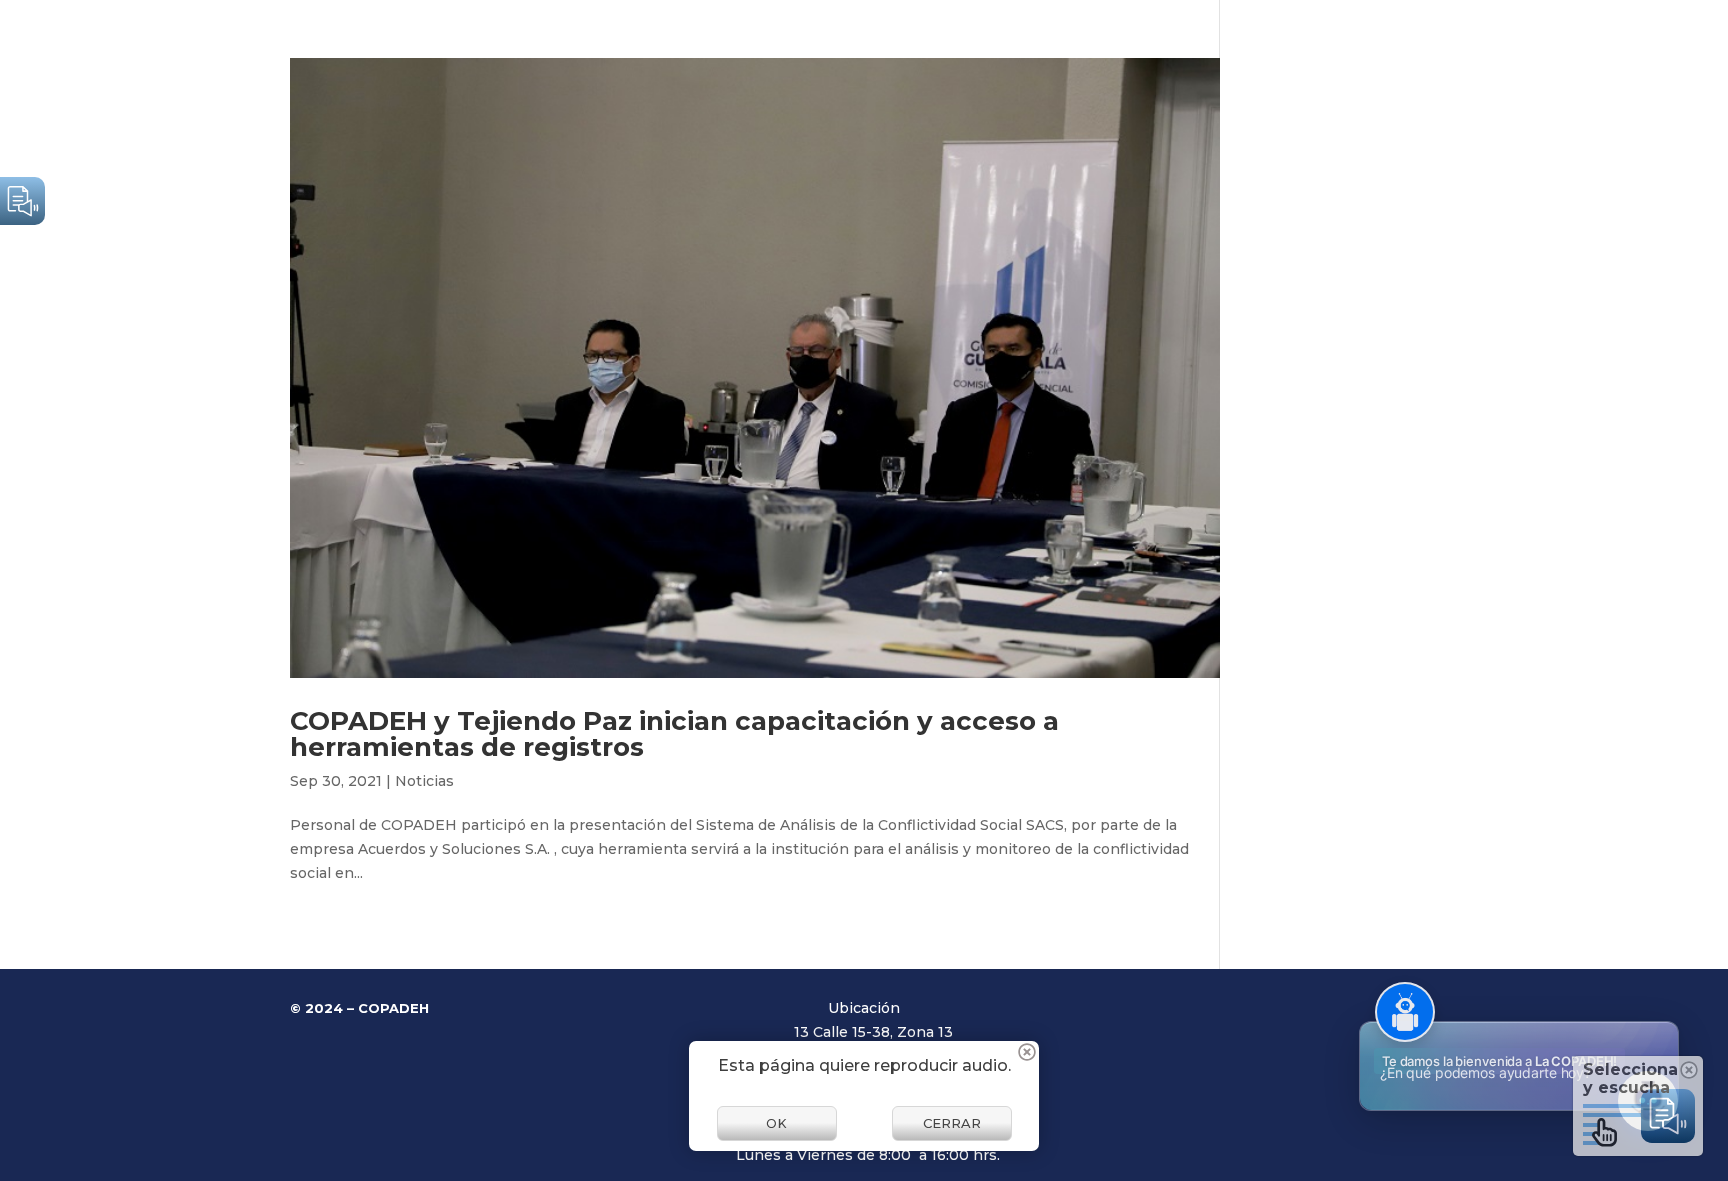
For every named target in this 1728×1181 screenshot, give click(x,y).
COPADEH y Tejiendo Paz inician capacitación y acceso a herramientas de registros (674, 734)
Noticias (424, 781)
